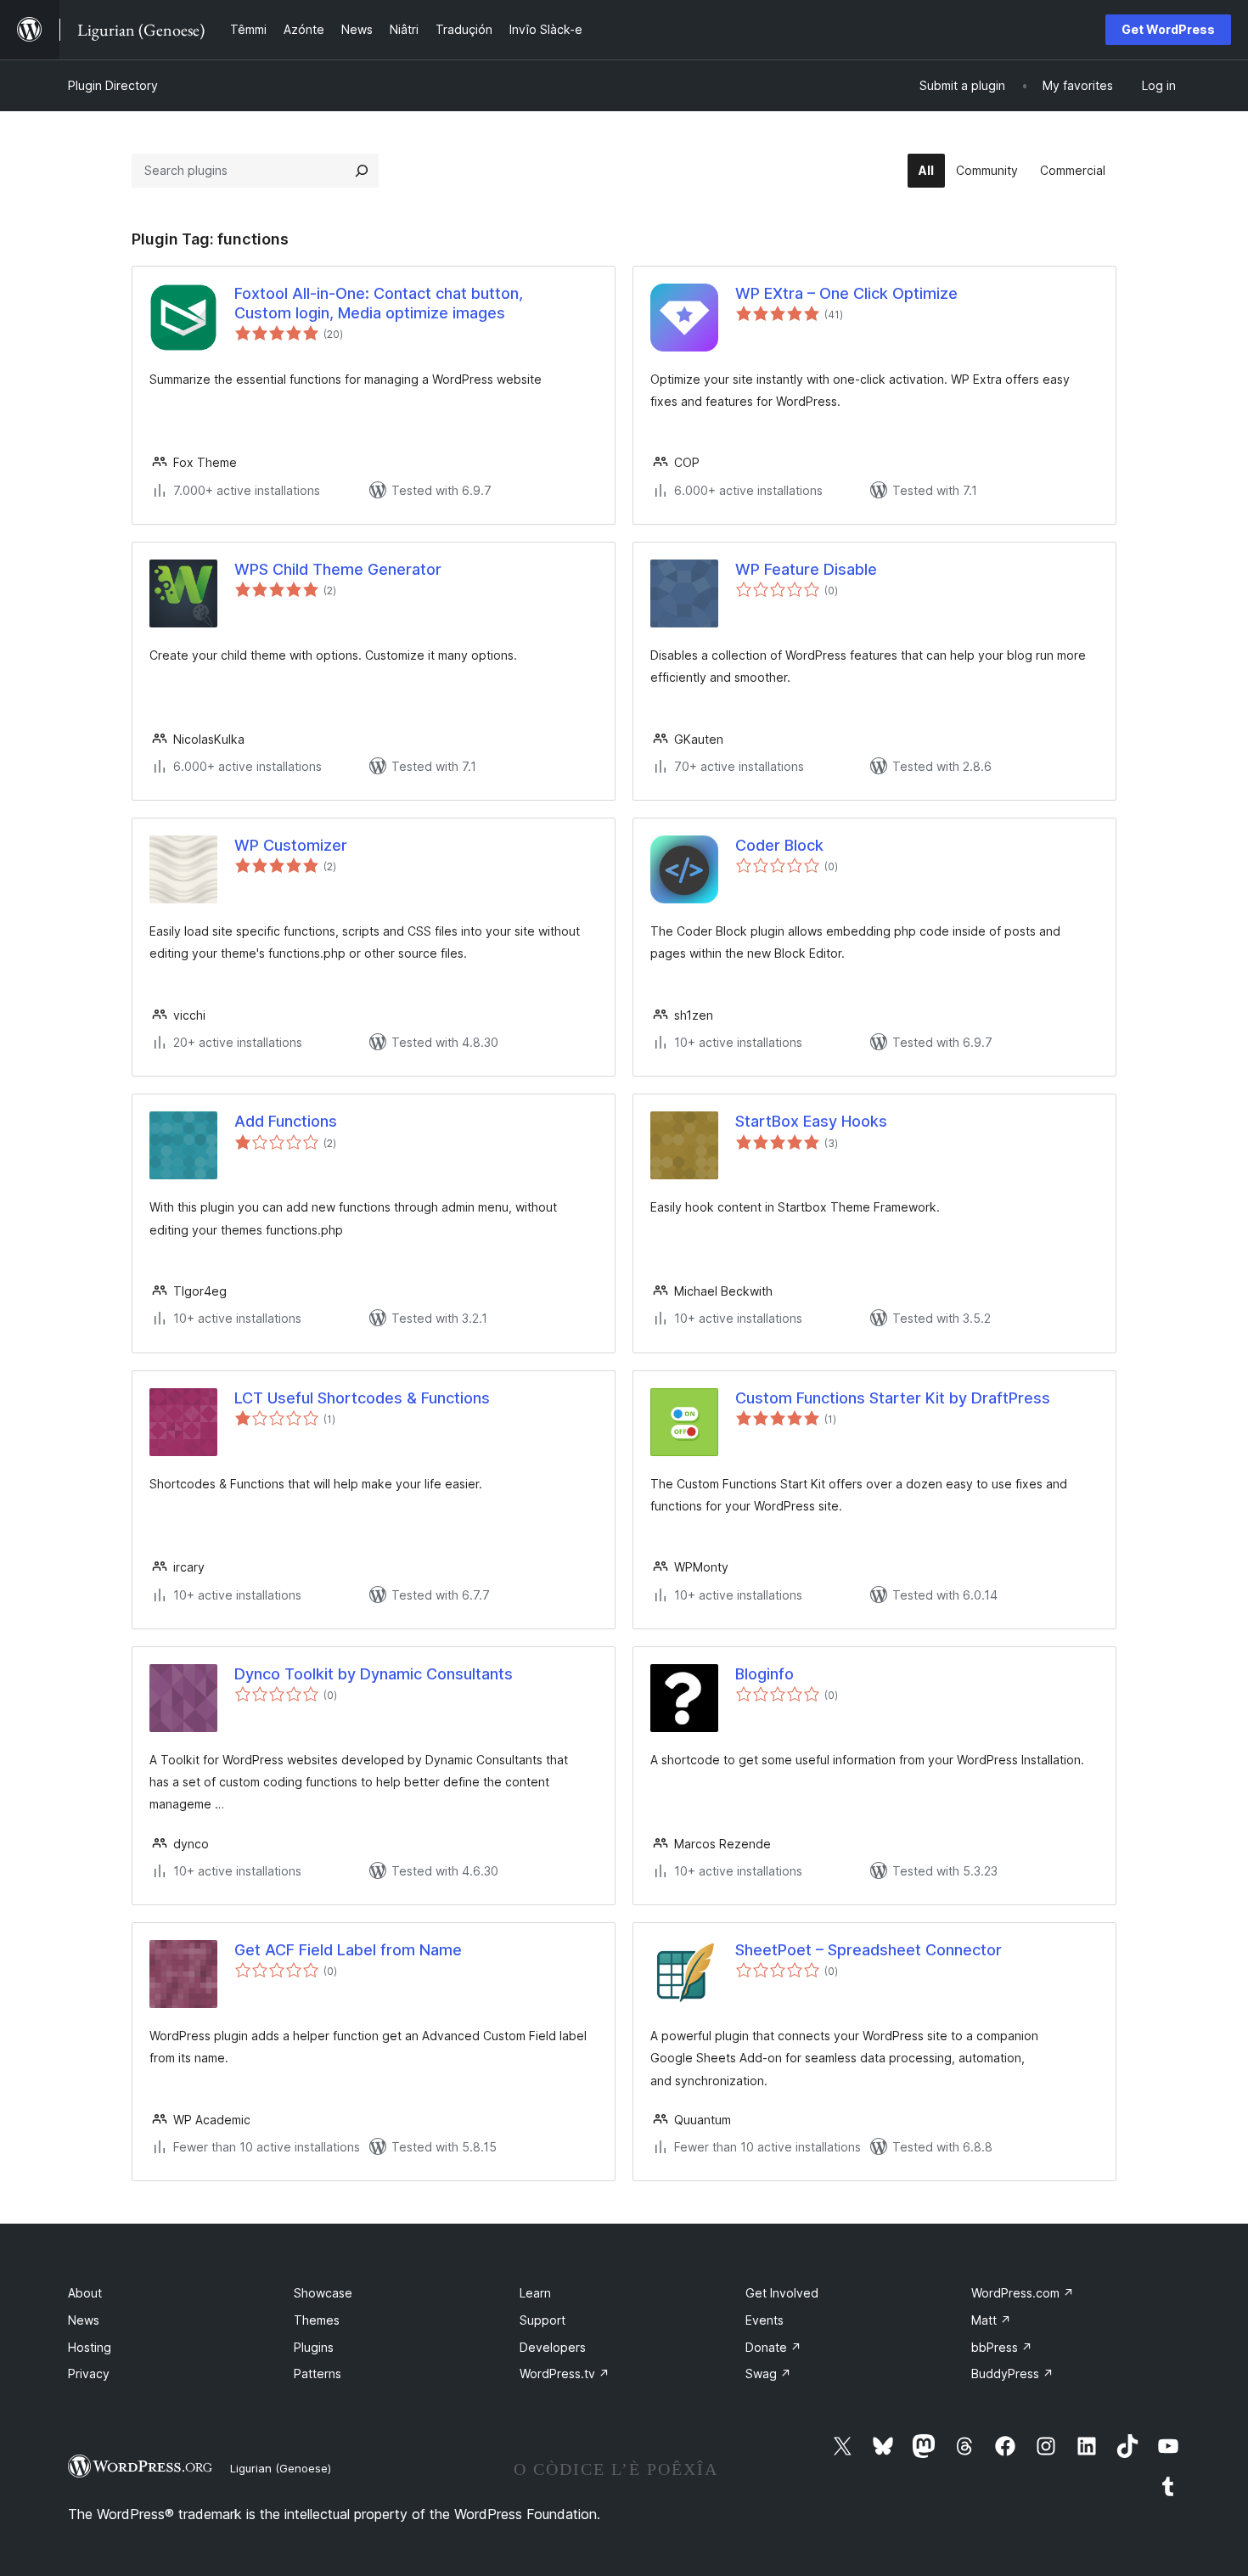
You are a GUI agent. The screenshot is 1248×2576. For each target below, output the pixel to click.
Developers (553, 2347)
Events (765, 2320)
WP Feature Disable (806, 569)
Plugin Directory (113, 85)
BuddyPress (1012, 2374)
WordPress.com (1023, 2293)
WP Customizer (291, 845)
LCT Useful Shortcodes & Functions (362, 1398)
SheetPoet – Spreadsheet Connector (869, 1950)
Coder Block (779, 845)
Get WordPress (1168, 29)
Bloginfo (765, 1674)
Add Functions (286, 1121)
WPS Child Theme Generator (338, 569)
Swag (768, 2374)
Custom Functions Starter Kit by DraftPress (893, 1398)
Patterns (318, 2374)
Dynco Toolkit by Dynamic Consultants (374, 1674)
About (85, 2293)
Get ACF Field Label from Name (348, 1950)
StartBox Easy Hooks (811, 1121)
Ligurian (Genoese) (281, 2468)
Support (542, 2320)
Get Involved (782, 2293)
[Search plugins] (362, 171)
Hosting (90, 2347)
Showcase (323, 2293)
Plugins (314, 2347)
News (84, 2320)
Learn (535, 2293)
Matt (991, 2320)
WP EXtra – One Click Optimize (846, 293)
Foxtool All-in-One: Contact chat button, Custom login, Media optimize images (379, 303)
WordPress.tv (565, 2374)
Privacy (89, 2374)
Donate (773, 2347)
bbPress (1002, 2347)
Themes (317, 2320)
